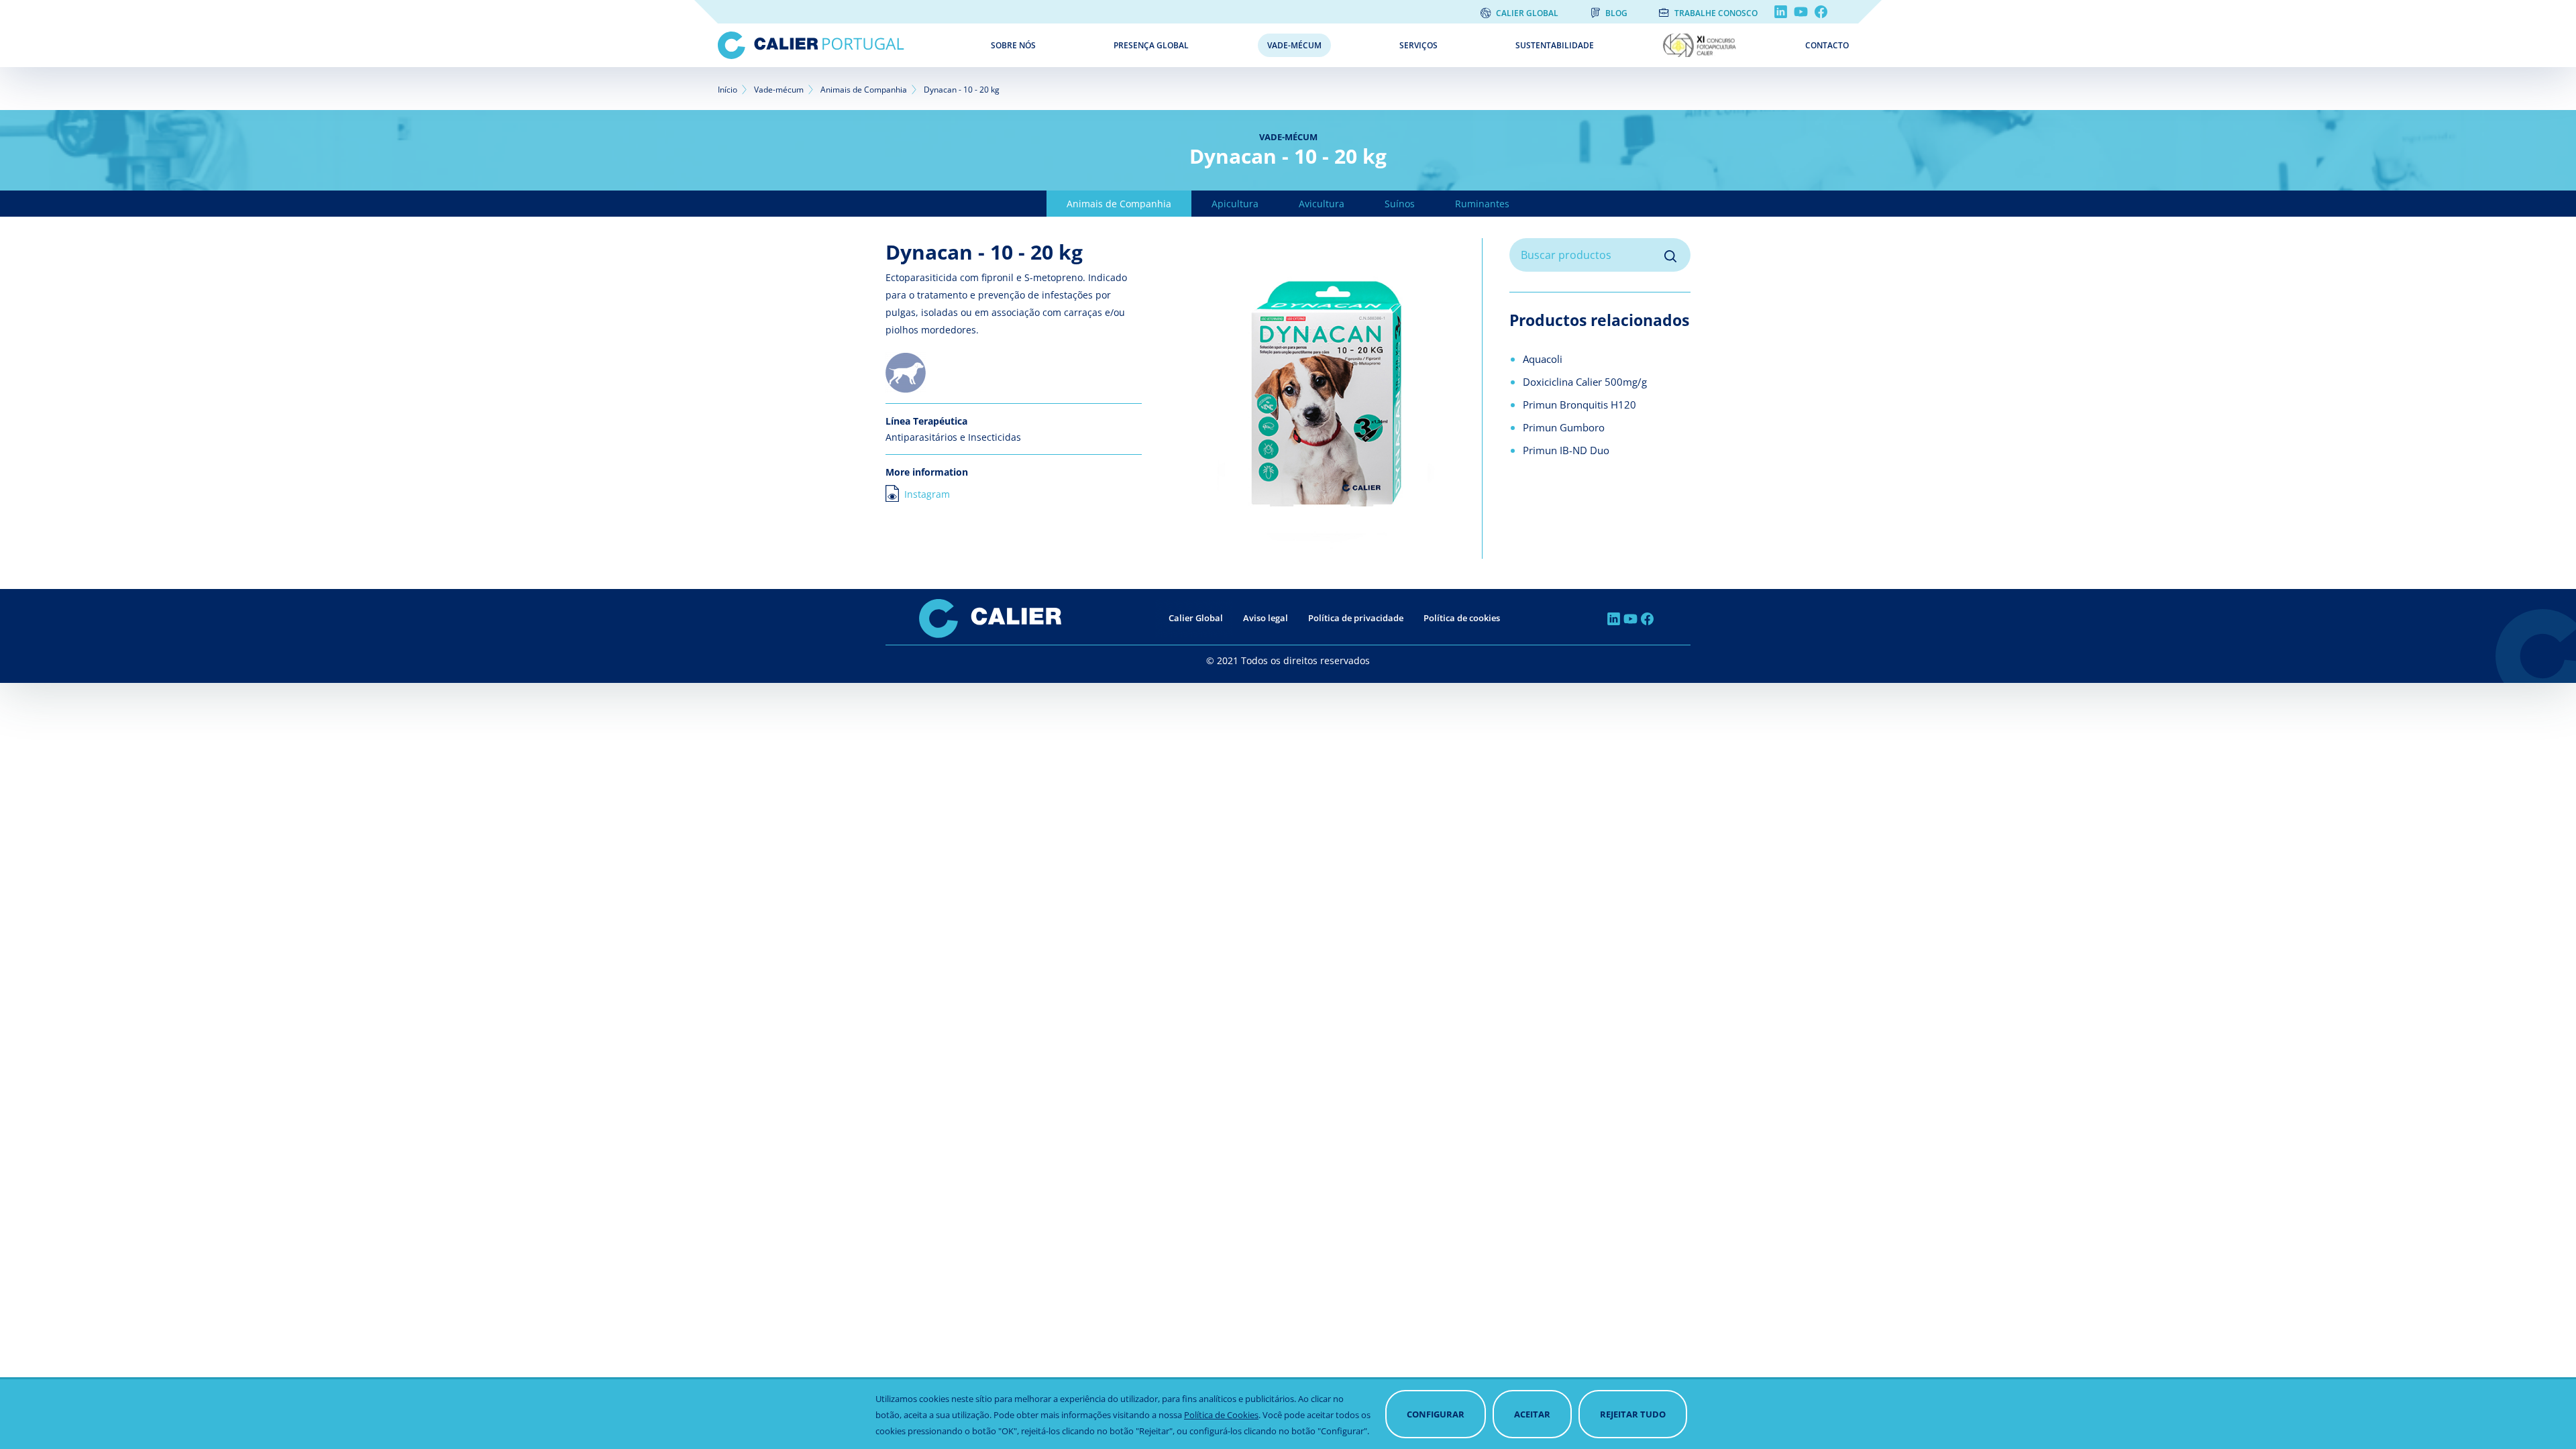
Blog (1616, 13)
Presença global (1151, 45)
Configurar (1436, 1414)
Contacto (1827, 45)
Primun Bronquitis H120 (1579, 405)
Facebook (1821, 12)
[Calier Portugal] (845, 45)
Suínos (1400, 204)
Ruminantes (1482, 204)
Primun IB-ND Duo (1566, 450)
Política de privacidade (1356, 618)
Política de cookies (1462, 618)
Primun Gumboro (1564, 427)
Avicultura (1322, 204)
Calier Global (1527, 13)
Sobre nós (1013, 45)
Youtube (1801, 12)
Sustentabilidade (1555, 45)
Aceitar (1532, 1414)
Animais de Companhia (864, 90)
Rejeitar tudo (1633, 1414)
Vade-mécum (1294, 45)
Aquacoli (1543, 359)
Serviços (1418, 45)
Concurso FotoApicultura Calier (1713, 45)
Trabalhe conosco (1716, 13)
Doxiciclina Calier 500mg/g (1585, 382)
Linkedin (1781, 12)
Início (728, 90)
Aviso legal (1266, 618)
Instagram (927, 494)
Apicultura (1235, 204)
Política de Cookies (1221, 1415)
